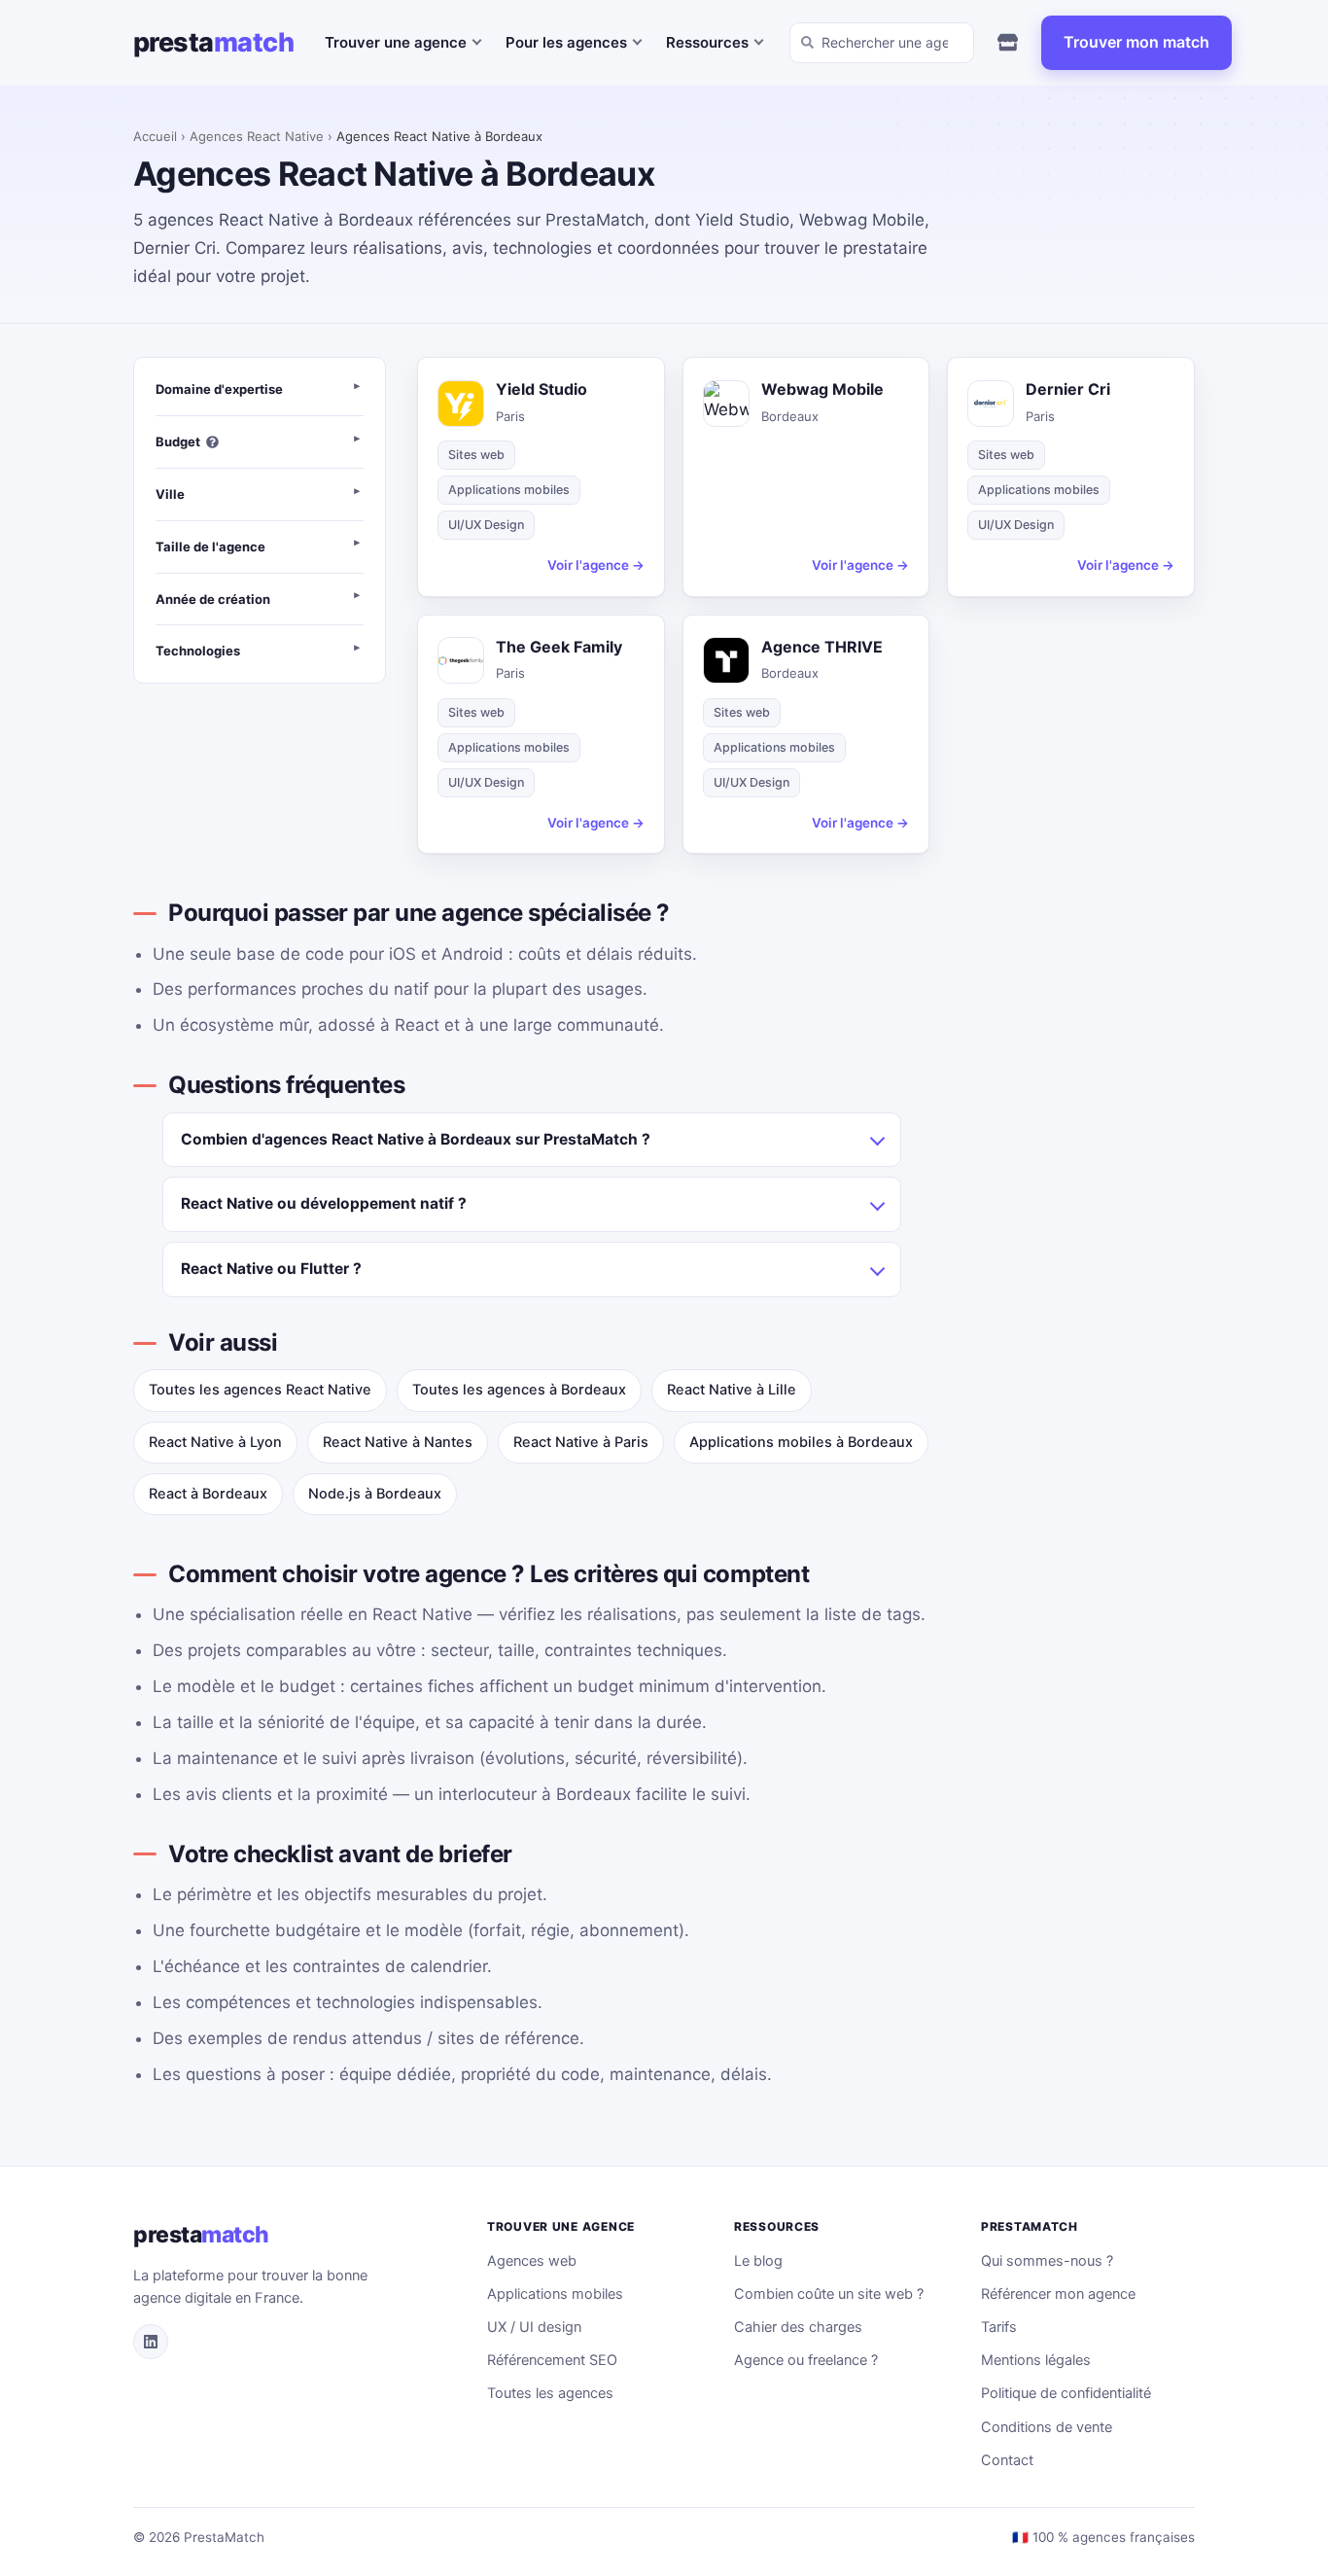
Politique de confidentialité (1066, 2393)
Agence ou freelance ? (806, 2360)
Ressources (707, 42)
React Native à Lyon (215, 1442)
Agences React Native (257, 136)
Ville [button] (170, 494)
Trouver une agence (396, 42)
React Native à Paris (581, 1442)
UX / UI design (534, 2327)
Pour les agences (566, 42)
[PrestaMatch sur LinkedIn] (151, 2342)
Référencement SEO (552, 2360)
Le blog (758, 2261)
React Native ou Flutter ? (271, 1269)
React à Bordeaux (208, 1494)
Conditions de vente (1047, 2427)
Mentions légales (1036, 2360)
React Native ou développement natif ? (324, 1203)
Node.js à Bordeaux (375, 1494)
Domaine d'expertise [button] (219, 389)
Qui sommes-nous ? (1047, 2261)
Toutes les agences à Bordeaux (519, 1390)
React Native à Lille (732, 1390)
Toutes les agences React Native (260, 1390)
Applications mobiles (555, 2294)
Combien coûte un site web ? (829, 2294)
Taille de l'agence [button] (210, 547)
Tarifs (999, 2327)
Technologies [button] (198, 651)
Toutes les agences (550, 2393)
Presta (213, 42)
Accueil (155, 136)
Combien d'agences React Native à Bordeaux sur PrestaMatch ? (416, 1139)
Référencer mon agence (1058, 2294)
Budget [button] (178, 441)
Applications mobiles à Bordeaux (801, 1442)
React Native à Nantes (398, 1442)
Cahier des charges (798, 2327)
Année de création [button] (213, 599)
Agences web (532, 2261)
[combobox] (882, 43)
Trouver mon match (1136, 42)
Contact (1007, 2460)
